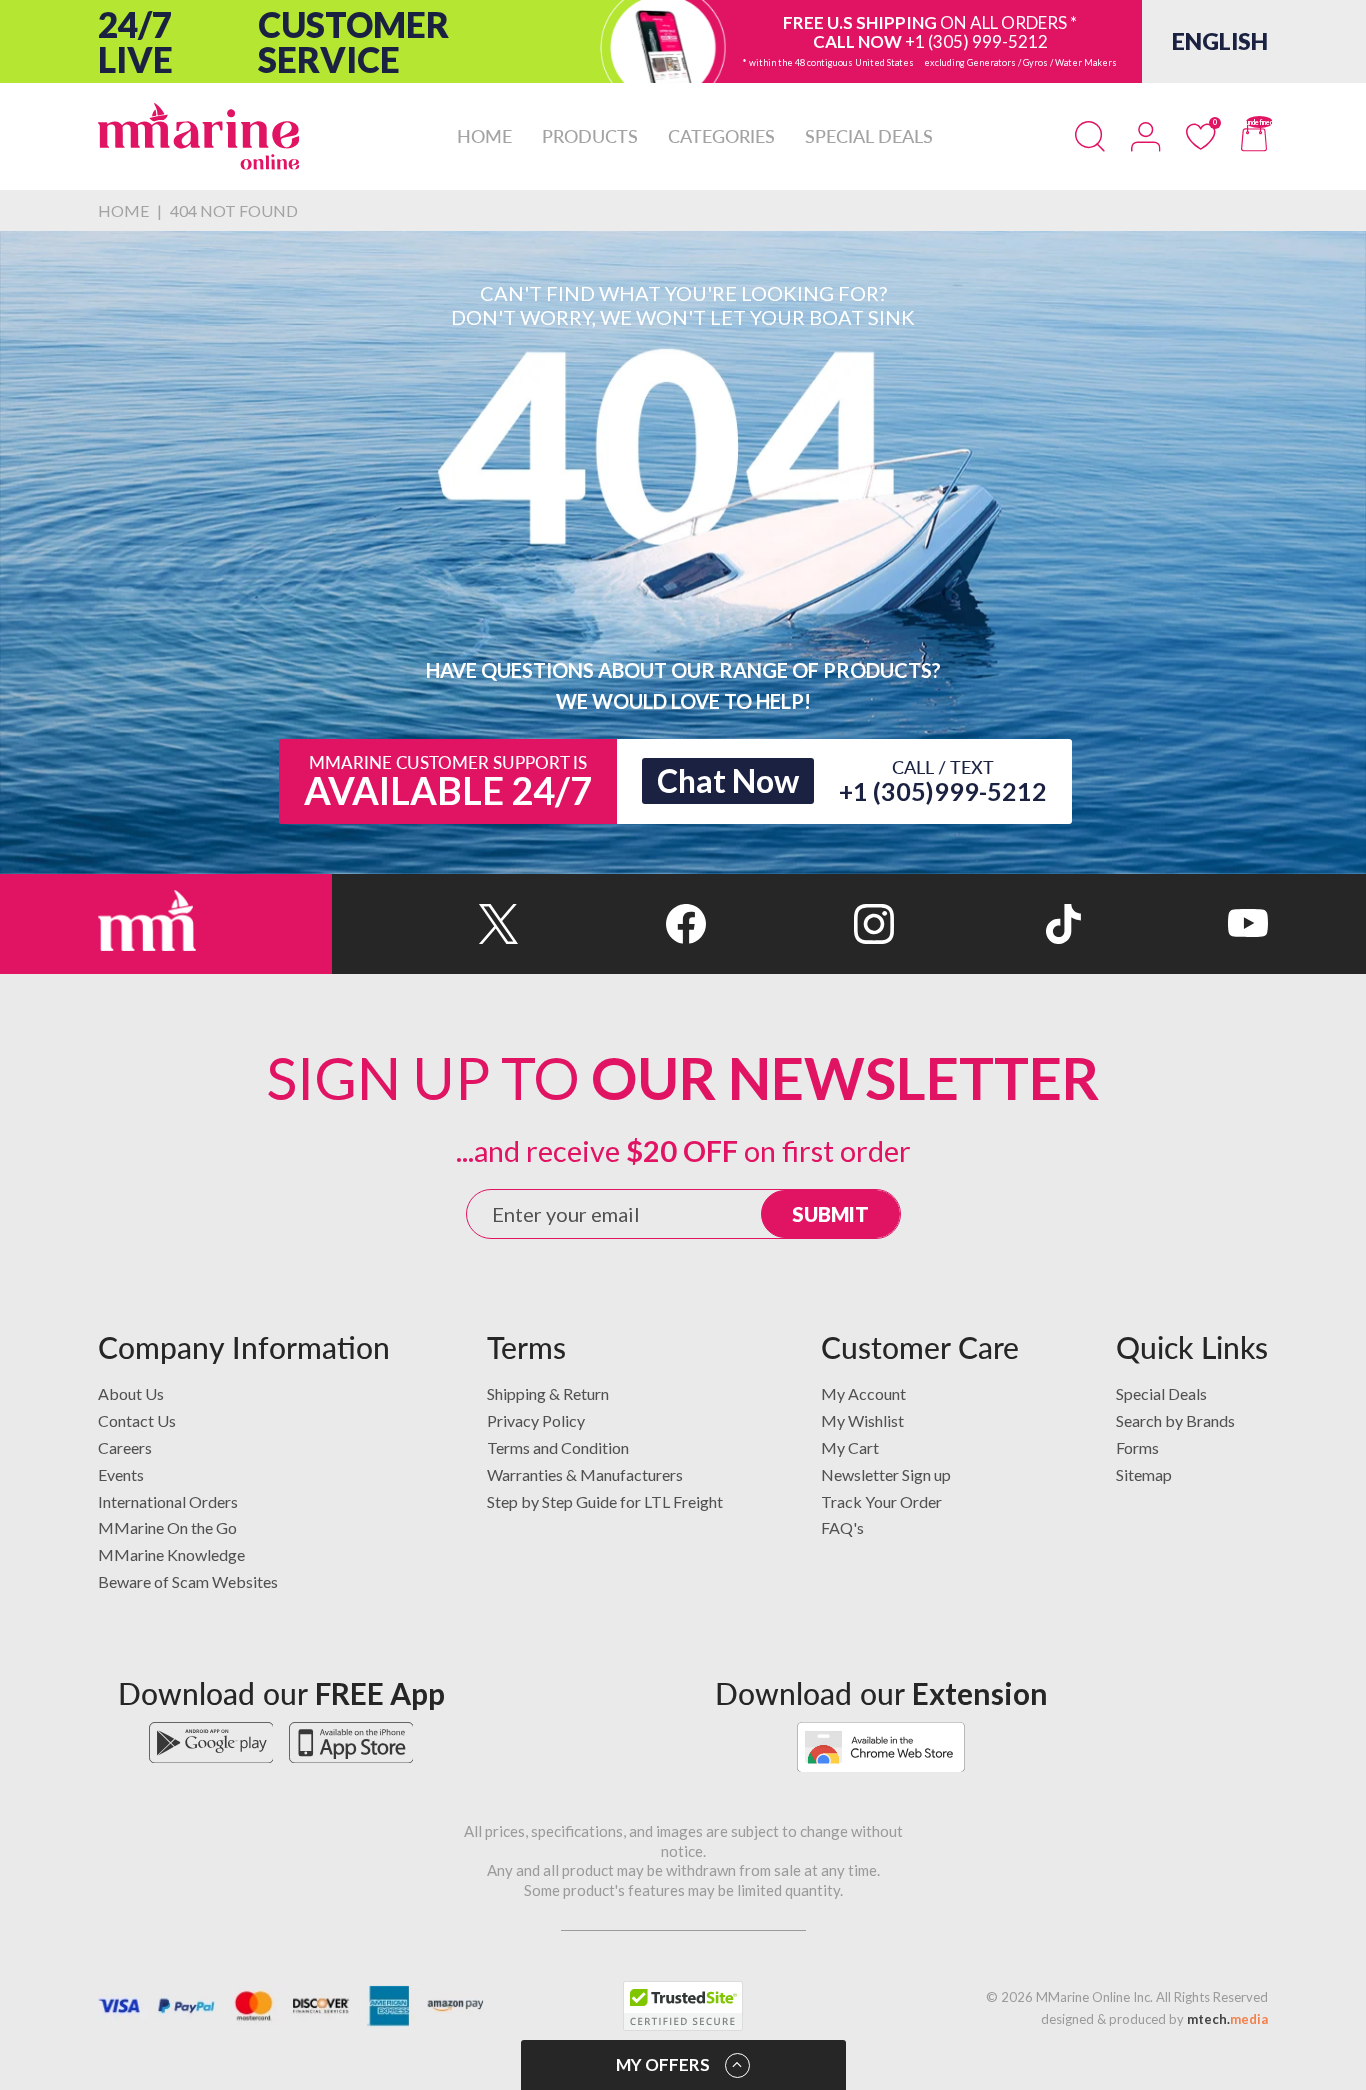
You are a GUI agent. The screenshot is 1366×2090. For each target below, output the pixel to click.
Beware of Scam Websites (188, 1581)
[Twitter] (425, 924)
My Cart (850, 1447)
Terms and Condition (558, 1447)
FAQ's (842, 1527)
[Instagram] (799, 924)
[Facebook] (612, 924)
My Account (863, 1393)
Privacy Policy (536, 1420)
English (1220, 41)
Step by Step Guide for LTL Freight (605, 1501)
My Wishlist (862, 1420)
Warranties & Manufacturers (585, 1474)
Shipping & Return (548, 1393)
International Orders (168, 1501)
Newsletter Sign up (886, 1474)
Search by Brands (1175, 1420)
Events (121, 1474)
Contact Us (137, 1420)
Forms (1137, 1447)
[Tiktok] (987, 924)
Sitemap (1144, 1474)
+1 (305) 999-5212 (976, 41)
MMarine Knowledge (171, 1554)
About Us (131, 1393)
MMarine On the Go (167, 1527)
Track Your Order (881, 1501)
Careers (125, 1447)
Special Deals (1161, 1393)
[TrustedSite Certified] (683, 2006)
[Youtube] (1174, 924)
